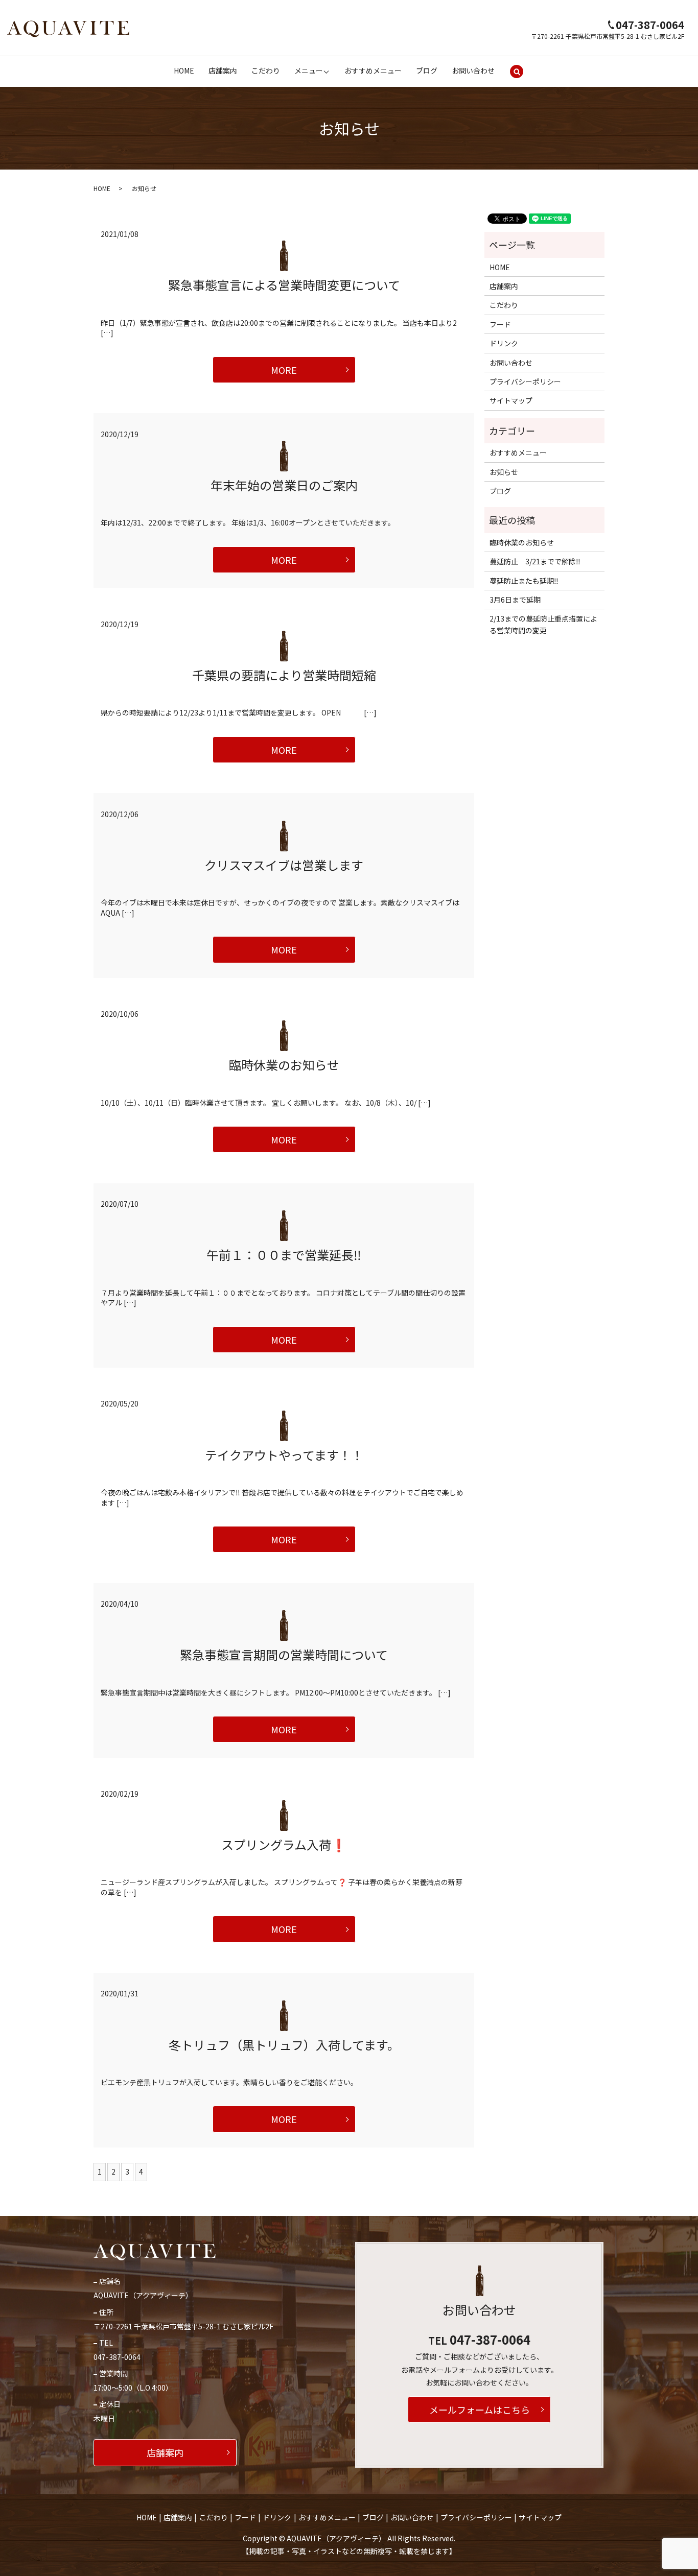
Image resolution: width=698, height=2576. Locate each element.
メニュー (309, 70)
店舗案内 (223, 70)
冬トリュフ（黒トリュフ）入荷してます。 (284, 2045)
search (517, 71)
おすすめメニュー (373, 70)
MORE (284, 370)
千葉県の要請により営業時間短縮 (284, 675)
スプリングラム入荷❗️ (284, 1844)
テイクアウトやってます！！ (284, 1455)
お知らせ (504, 472)
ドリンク (504, 343)
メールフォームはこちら (480, 2410)
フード (500, 324)
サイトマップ (511, 400)
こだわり (266, 70)
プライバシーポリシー (525, 381)
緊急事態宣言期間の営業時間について (284, 1654)
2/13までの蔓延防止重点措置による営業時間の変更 (543, 624)
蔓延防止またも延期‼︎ (524, 581)
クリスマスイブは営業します (284, 865)
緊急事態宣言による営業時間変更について (284, 285)
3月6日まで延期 (515, 600)
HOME (184, 70)
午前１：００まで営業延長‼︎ (284, 1255)
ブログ (427, 70)
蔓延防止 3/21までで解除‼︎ (535, 561)
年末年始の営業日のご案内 (284, 485)
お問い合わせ (473, 70)
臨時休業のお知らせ (284, 1065)
